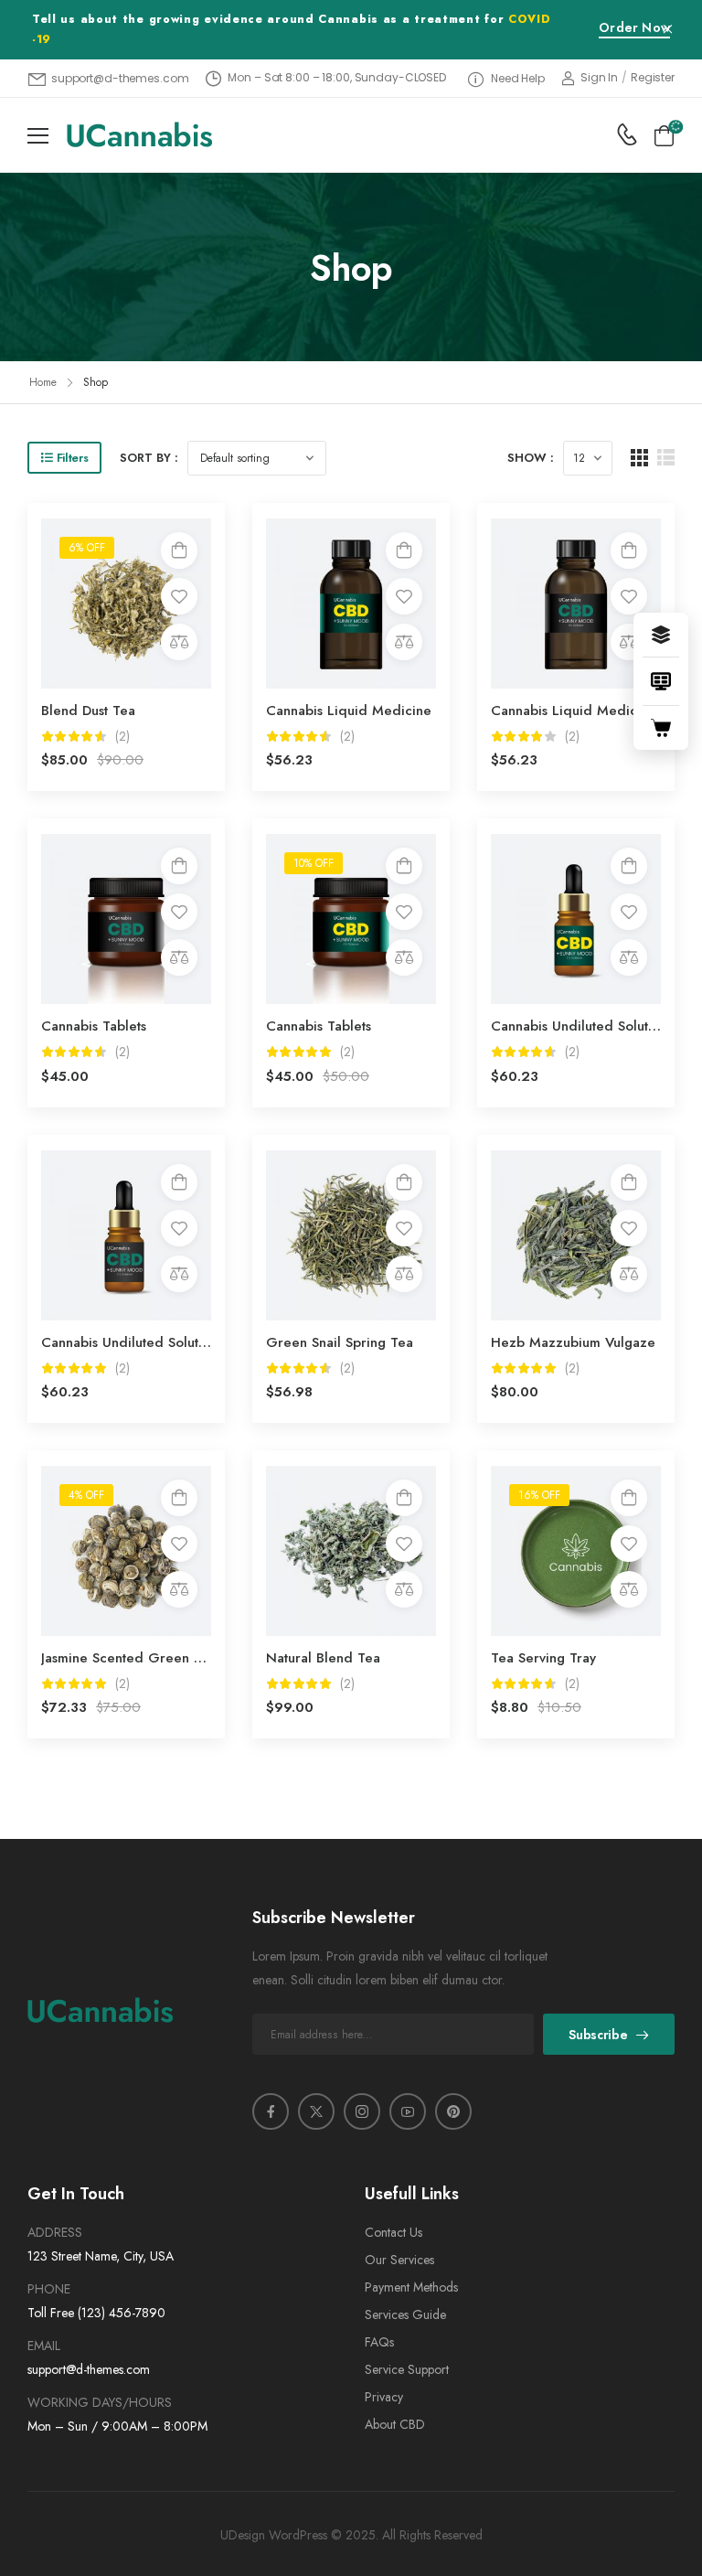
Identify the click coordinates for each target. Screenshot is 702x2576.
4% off (86, 1495)
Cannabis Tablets (94, 1026)
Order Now (634, 29)
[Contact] (627, 134)
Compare (179, 642)
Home (43, 382)
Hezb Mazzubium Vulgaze (573, 1342)
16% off (539, 1495)
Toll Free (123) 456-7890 (96, 2313)
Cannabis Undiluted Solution (579, 1026)
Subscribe (598, 2035)
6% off (87, 548)
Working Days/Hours (100, 2402)
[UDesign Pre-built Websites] (661, 635)
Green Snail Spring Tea (340, 1342)
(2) (122, 737)
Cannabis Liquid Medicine (349, 711)
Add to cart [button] (179, 550)
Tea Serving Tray (543, 1658)
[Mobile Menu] (38, 136)
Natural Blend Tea (323, 1658)
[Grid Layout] (639, 458)
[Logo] (139, 134)
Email (44, 2346)
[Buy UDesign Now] (661, 728)
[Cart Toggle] (664, 135)
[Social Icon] (271, 2111)
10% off (314, 863)
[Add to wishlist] (179, 596)
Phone (49, 2289)
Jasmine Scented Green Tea (129, 1658)
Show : (531, 458)
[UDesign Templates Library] (661, 681)
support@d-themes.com (89, 2369)
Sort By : (149, 458)
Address (55, 2232)
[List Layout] (666, 458)
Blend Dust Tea (88, 711)
